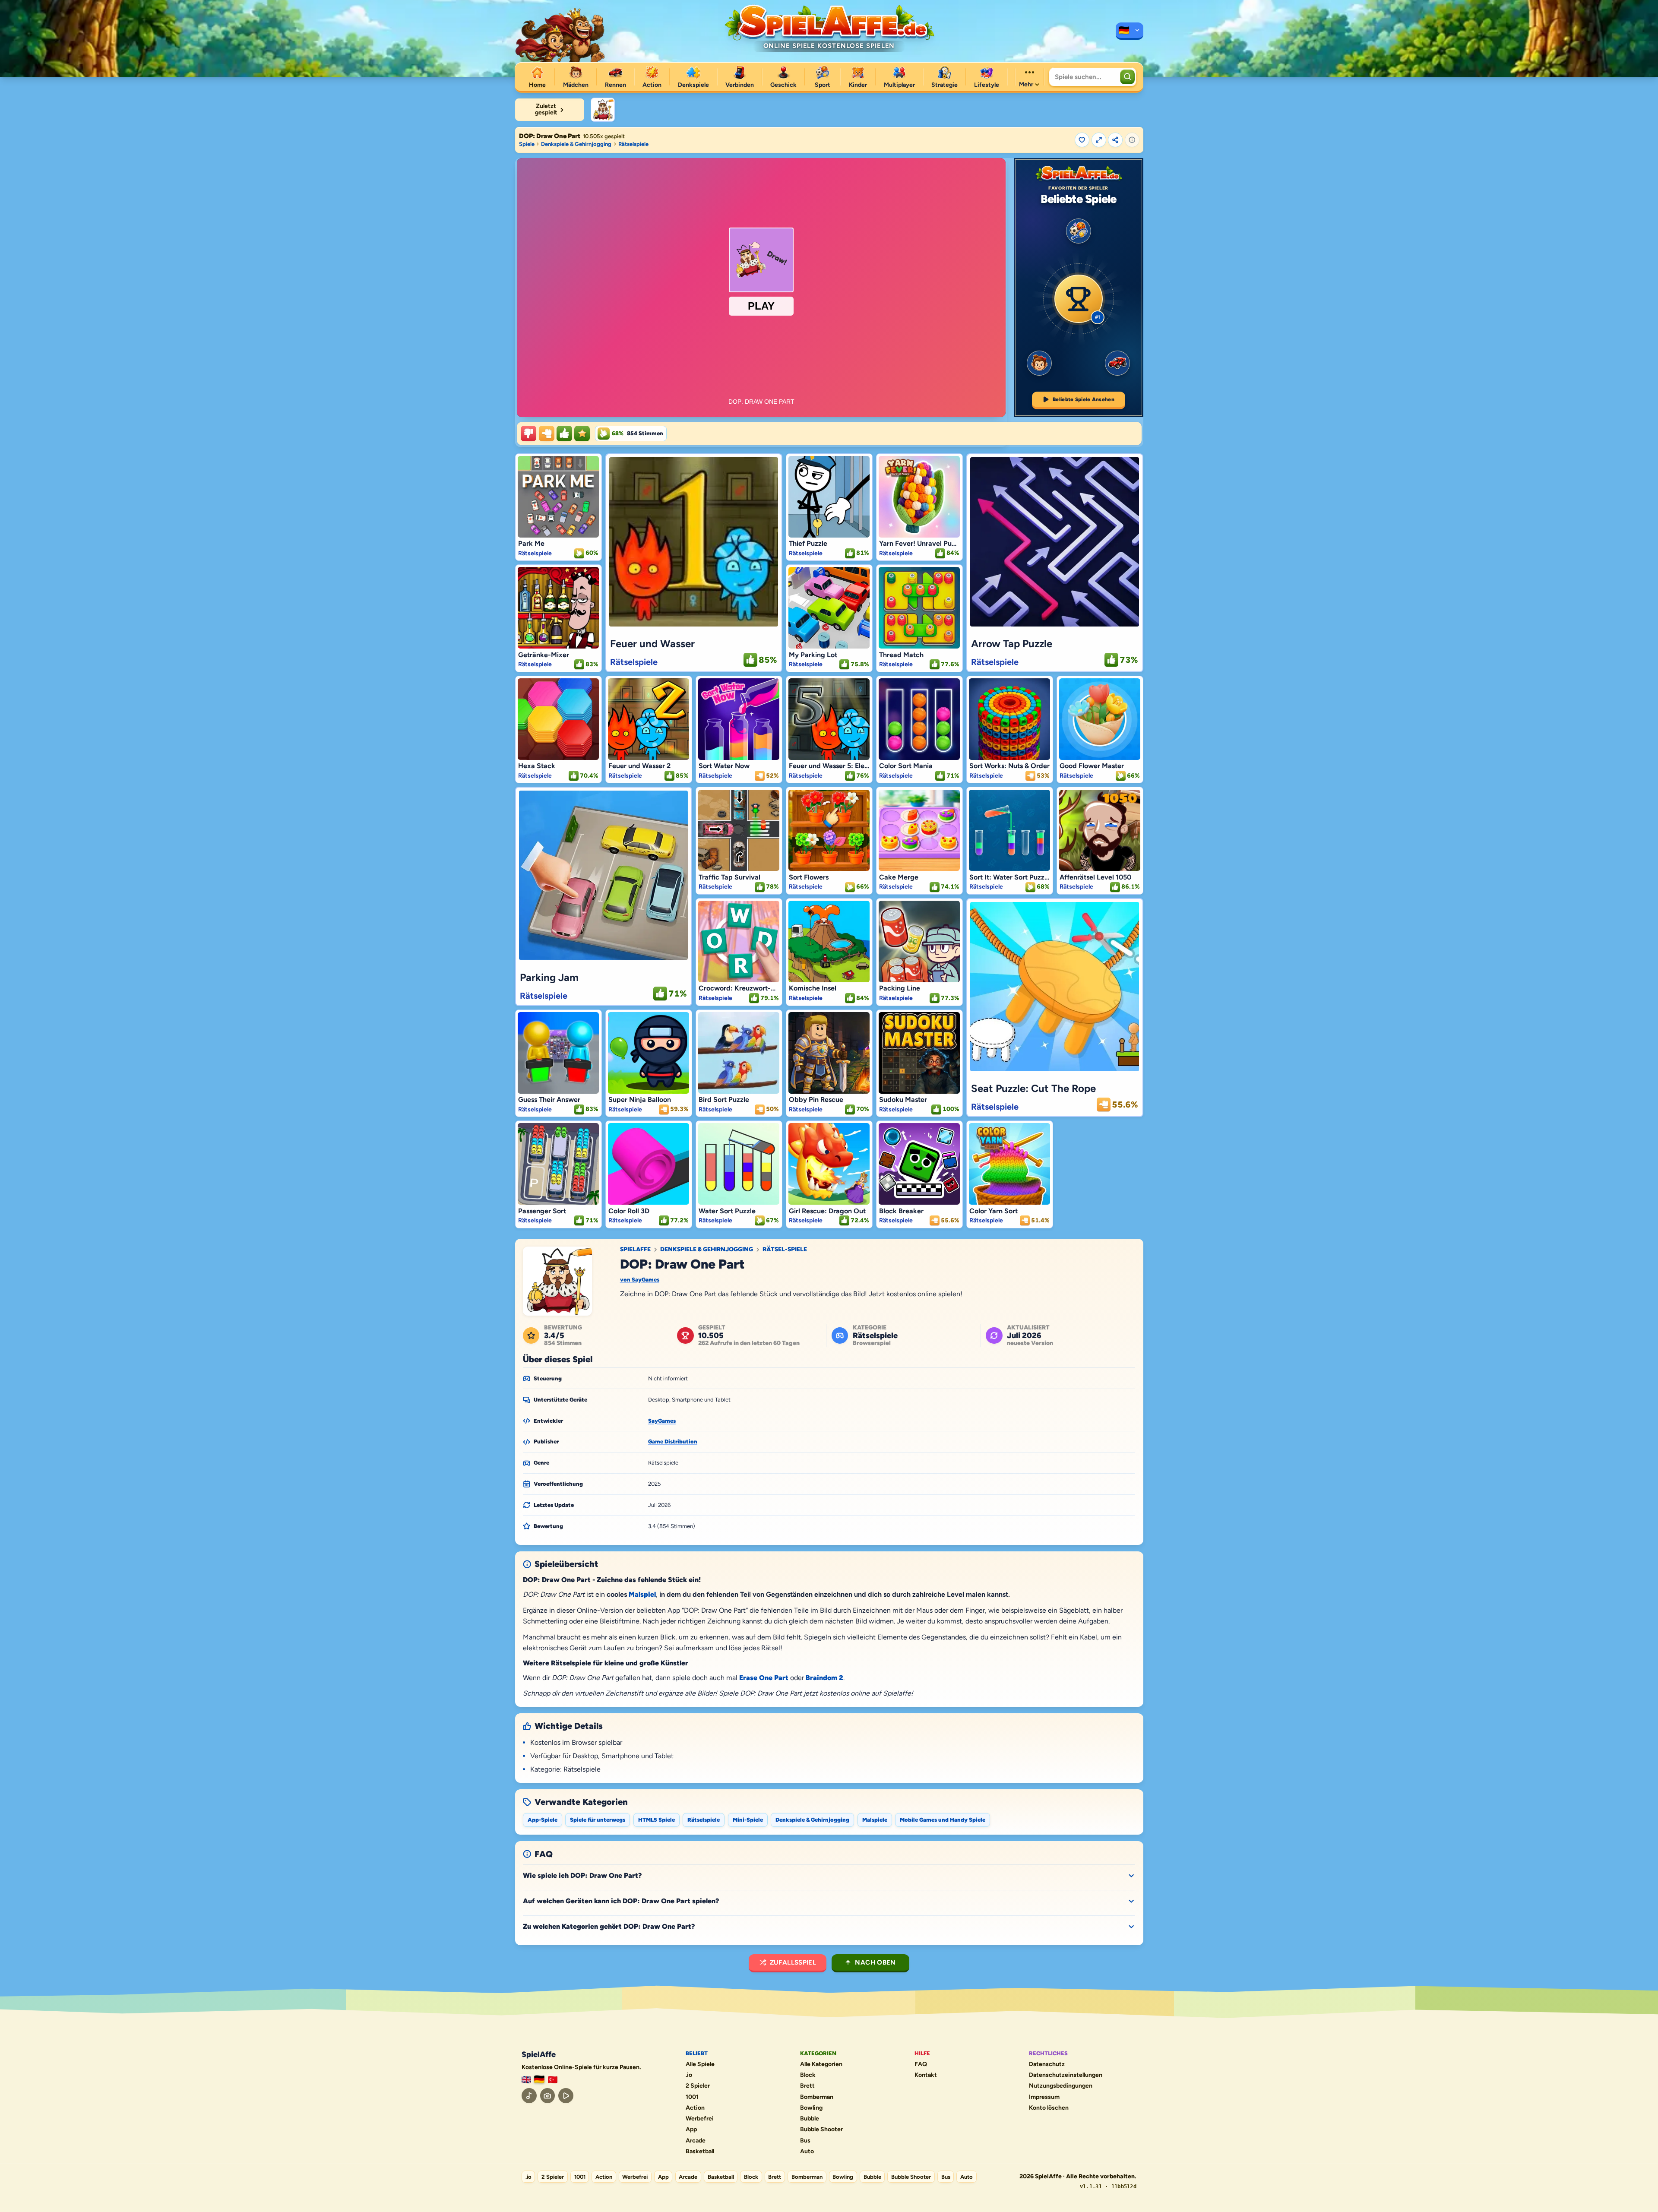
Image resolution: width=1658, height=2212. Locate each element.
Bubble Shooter (821, 2130)
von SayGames (640, 1280)
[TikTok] (529, 2096)
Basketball (700, 2152)
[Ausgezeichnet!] (582, 434)
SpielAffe (635, 1250)
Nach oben (875, 1962)
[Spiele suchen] (1127, 77)
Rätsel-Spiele (785, 1250)
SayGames (662, 1421)
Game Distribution (673, 1441)
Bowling (811, 2108)
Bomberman (817, 2097)
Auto (807, 2152)
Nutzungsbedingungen (1061, 2086)
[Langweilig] (528, 434)
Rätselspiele (633, 144)
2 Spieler (698, 2086)
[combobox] (1084, 77)
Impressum (1044, 2097)
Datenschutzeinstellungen (1066, 2075)
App (691, 2130)
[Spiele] (1130, 31)
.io (689, 2075)
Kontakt (926, 2075)
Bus (805, 2141)
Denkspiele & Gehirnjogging (576, 144)
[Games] (526, 2080)
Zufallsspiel (793, 1962)
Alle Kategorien (821, 2064)
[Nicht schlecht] (547, 434)
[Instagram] (548, 2096)
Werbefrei (700, 2119)
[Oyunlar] (553, 2080)
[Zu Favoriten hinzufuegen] (1082, 140)
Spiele (527, 144)
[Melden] (1132, 140)
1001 (692, 2097)
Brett (807, 2086)
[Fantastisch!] (564, 434)
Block (808, 2075)
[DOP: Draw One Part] (603, 110)
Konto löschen (1049, 2108)
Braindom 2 (824, 1678)
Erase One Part (764, 1678)
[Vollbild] (1099, 140)
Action (695, 2108)
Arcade (696, 2141)
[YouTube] (566, 2096)
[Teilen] (1115, 140)
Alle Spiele (700, 2064)
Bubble (810, 2119)
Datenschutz (1047, 2064)
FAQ (921, 2064)
